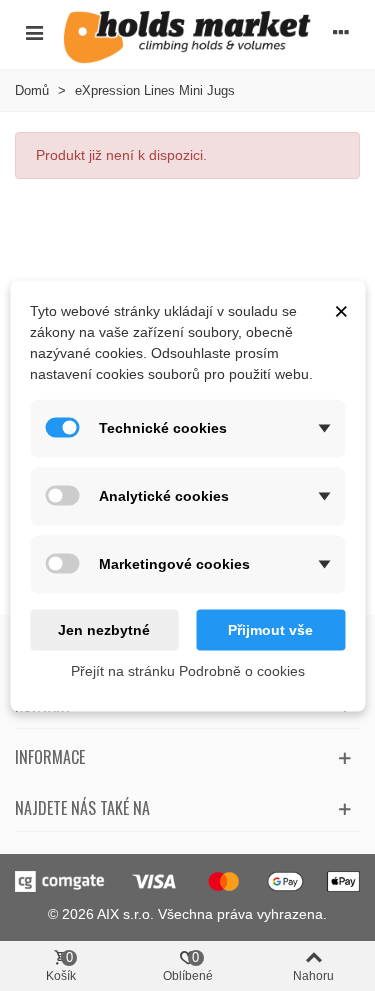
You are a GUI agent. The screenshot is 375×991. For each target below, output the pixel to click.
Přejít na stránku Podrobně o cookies (188, 670)
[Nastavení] (341, 32)
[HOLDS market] (187, 37)
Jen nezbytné (104, 629)
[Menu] (34, 32)
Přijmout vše (270, 629)
